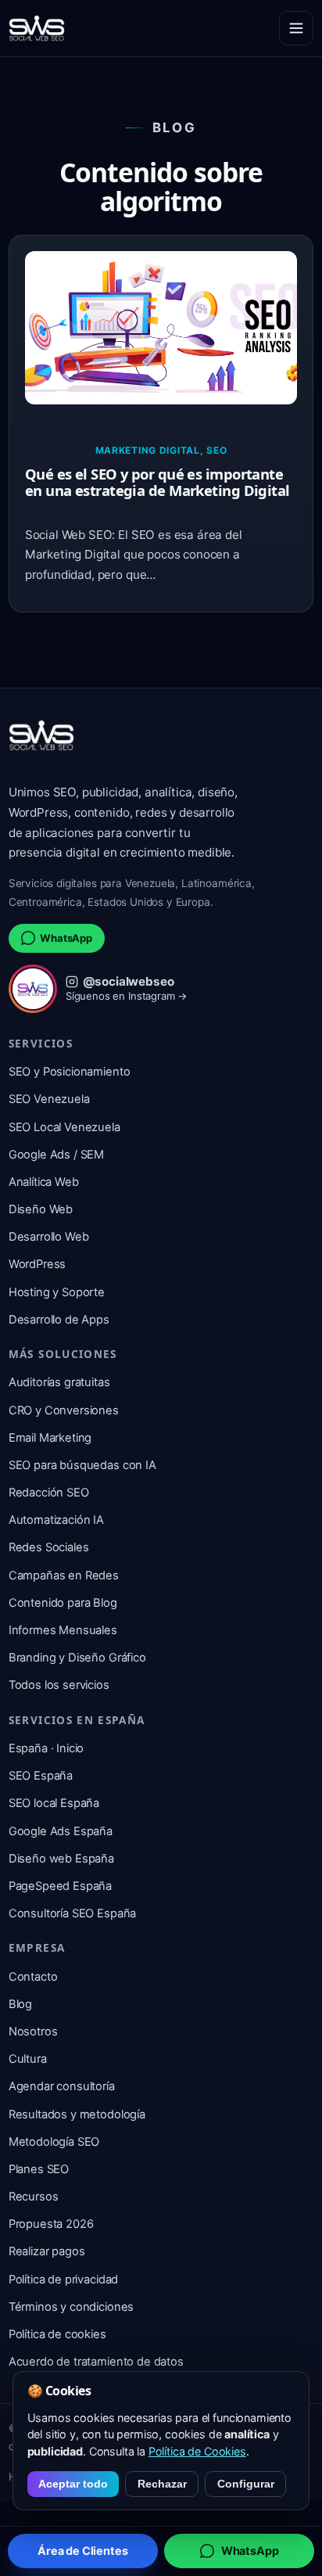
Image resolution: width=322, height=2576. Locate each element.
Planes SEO (39, 2169)
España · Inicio (47, 1748)
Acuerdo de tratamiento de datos (96, 2362)
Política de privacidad (63, 2280)
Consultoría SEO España (72, 1913)
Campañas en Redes (64, 1575)
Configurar (246, 2484)
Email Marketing (50, 1438)
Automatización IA (56, 1520)
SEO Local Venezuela (64, 1127)
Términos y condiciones (71, 2307)
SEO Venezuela (49, 1099)
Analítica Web (44, 1182)
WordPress (38, 1264)
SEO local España (54, 1803)
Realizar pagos (47, 2251)
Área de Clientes (82, 2551)
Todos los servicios (59, 1685)
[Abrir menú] (296, 28)
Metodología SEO (54, 2142)
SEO (216, 450)
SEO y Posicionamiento (70, 1072)
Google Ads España (61, 1831)
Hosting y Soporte (57, 1292)
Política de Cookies (197, 2451)
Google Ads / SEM (56, 1155)
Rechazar (162, 2484)
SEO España (41, 1776)
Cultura (28, 2059)
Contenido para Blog (63, 1603)
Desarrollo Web (49, 1237)
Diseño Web (41, 1209)
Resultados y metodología (77, 2114)
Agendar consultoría (62, 2086)
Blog (20, 2004)
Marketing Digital (148, 450)
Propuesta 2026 (51, 2224)
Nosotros (33, 2032)
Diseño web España (61, 1859)
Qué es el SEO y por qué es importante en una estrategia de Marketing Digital (157, 482)
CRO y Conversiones (64, 1410)
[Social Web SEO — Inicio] (37, 28)
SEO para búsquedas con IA (82, 1465)
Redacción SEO (49, 1493)
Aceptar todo (73, 2484)
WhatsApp (66, 938)
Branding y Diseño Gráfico (77, 1658)
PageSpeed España (60, 1886)
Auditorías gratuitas (59, 1382)
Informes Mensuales (63, 1630)
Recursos (34, 2197)
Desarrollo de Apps (59, 1320)
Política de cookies (57, 2334)
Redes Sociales (49, 1547)
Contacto (33, 1977)
